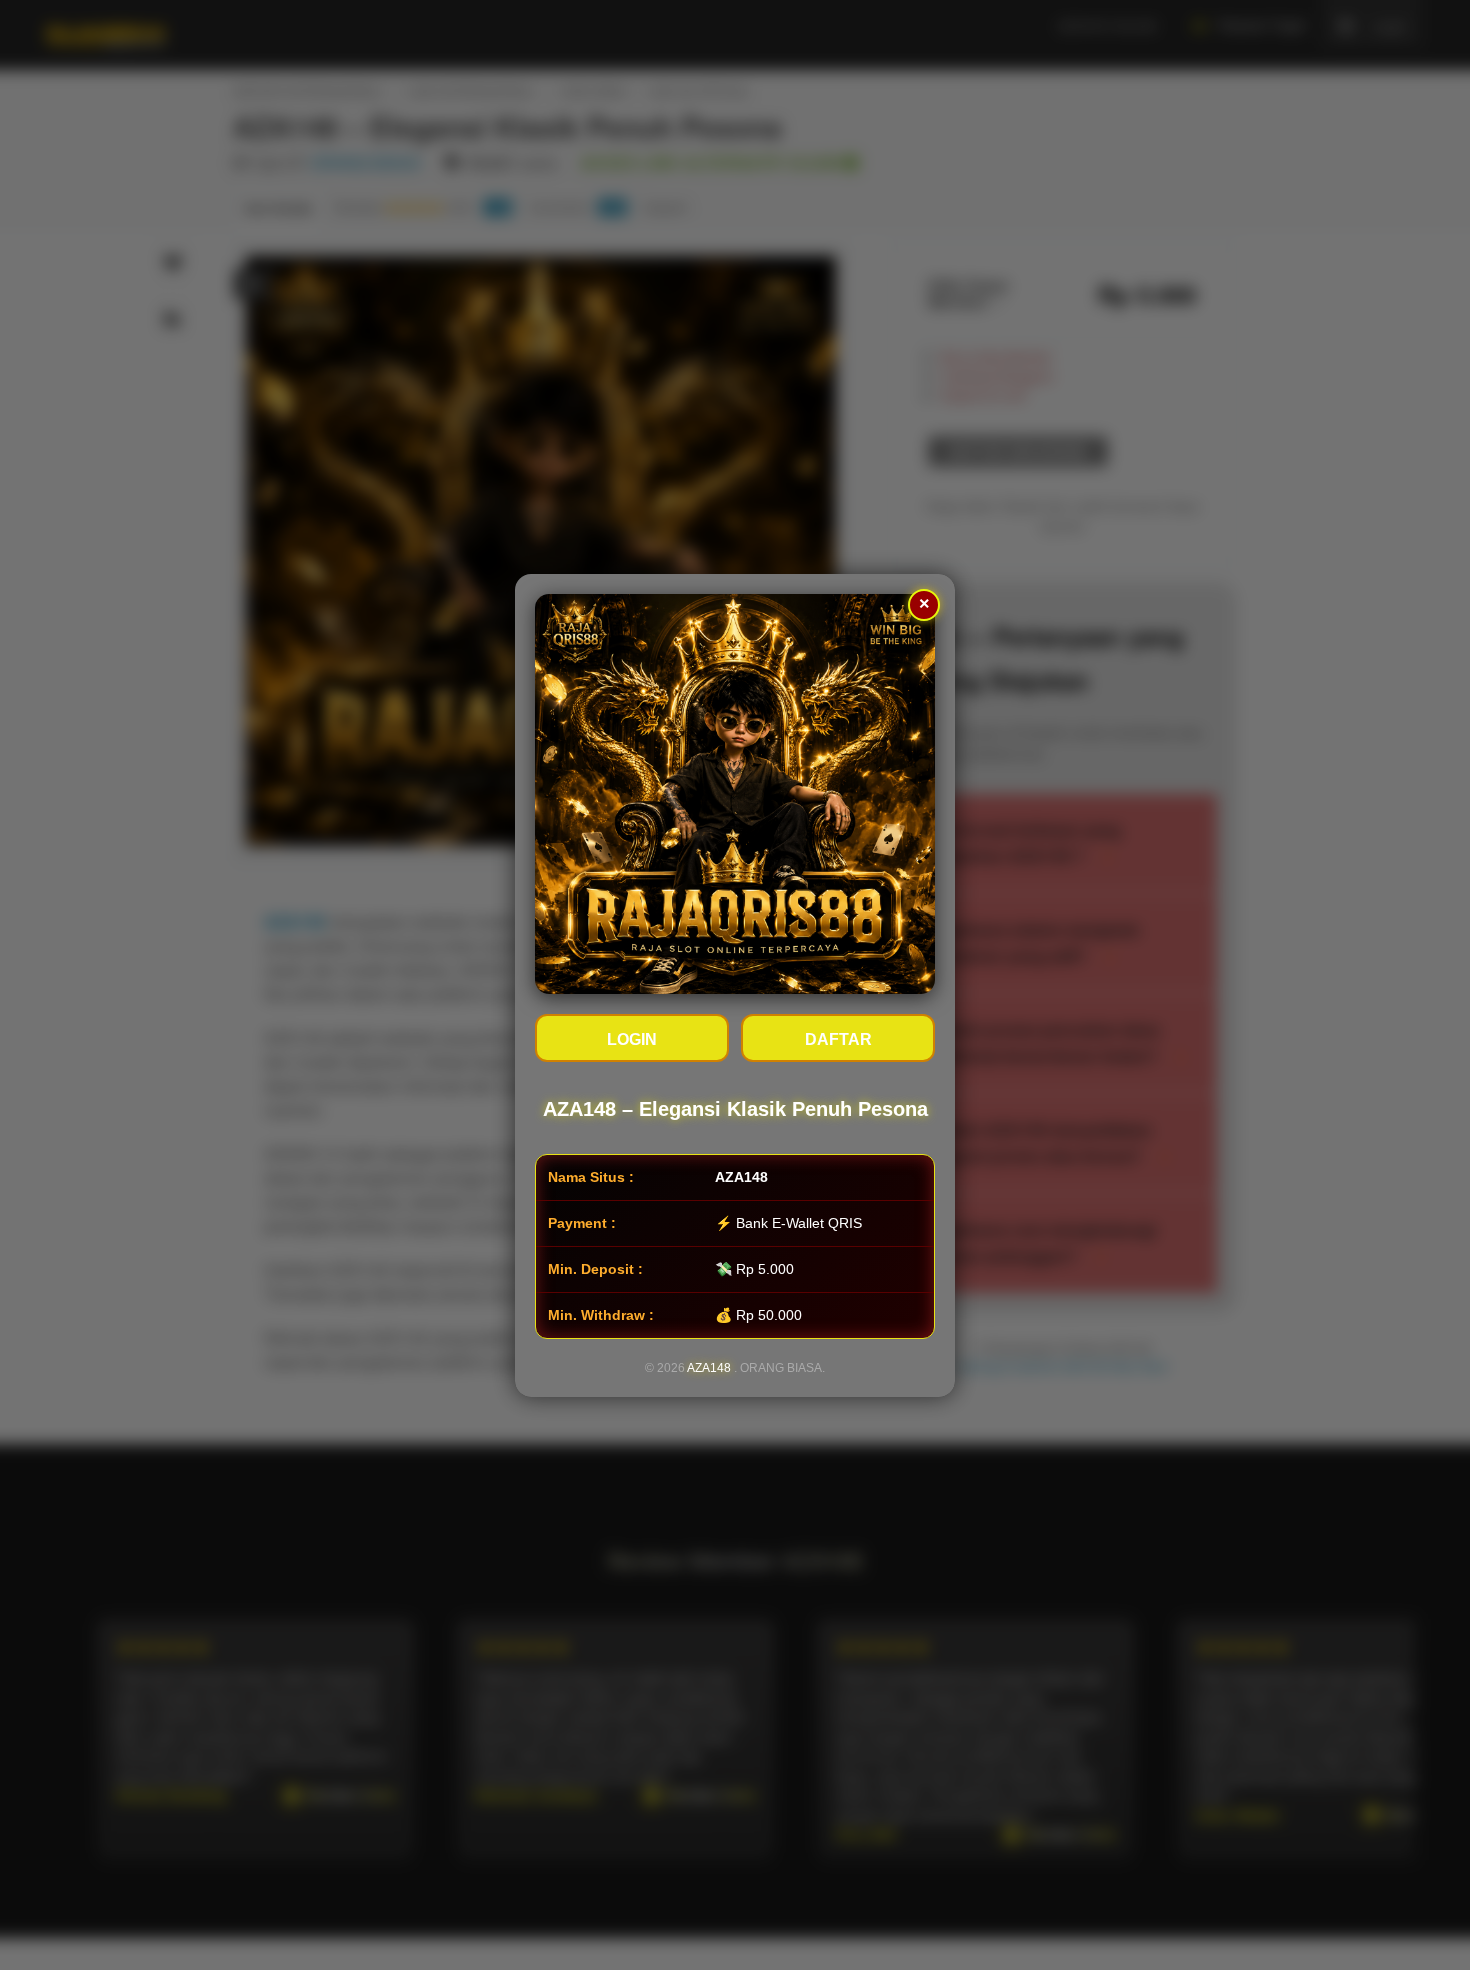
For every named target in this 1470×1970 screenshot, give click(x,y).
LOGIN (632, 1039)
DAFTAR (838, 1039)
